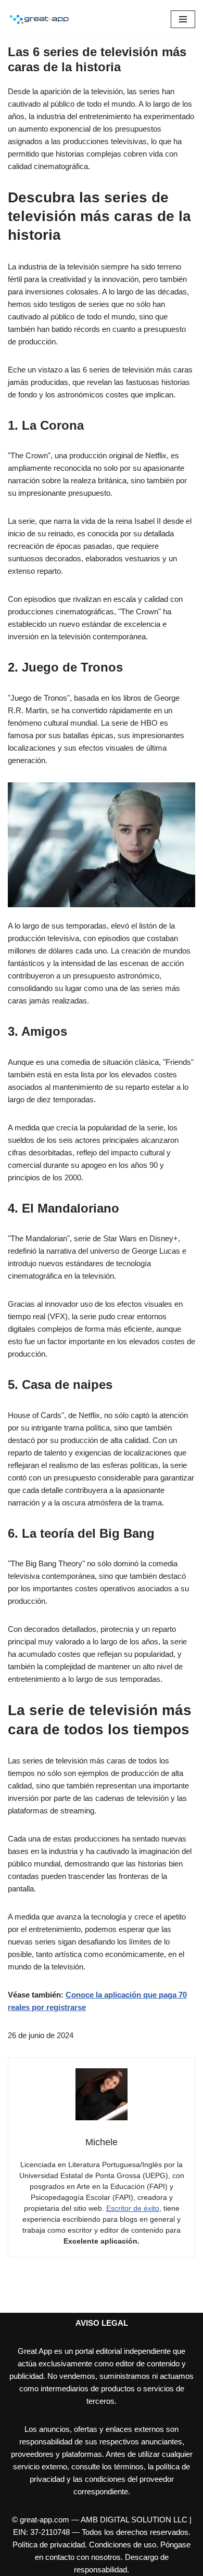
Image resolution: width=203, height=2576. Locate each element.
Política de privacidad (49, 2545)
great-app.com (45, 2520)
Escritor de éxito (133, 2208)
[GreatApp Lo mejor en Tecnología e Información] (39, 19)
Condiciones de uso (123, 2545)
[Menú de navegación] (183, 19)
